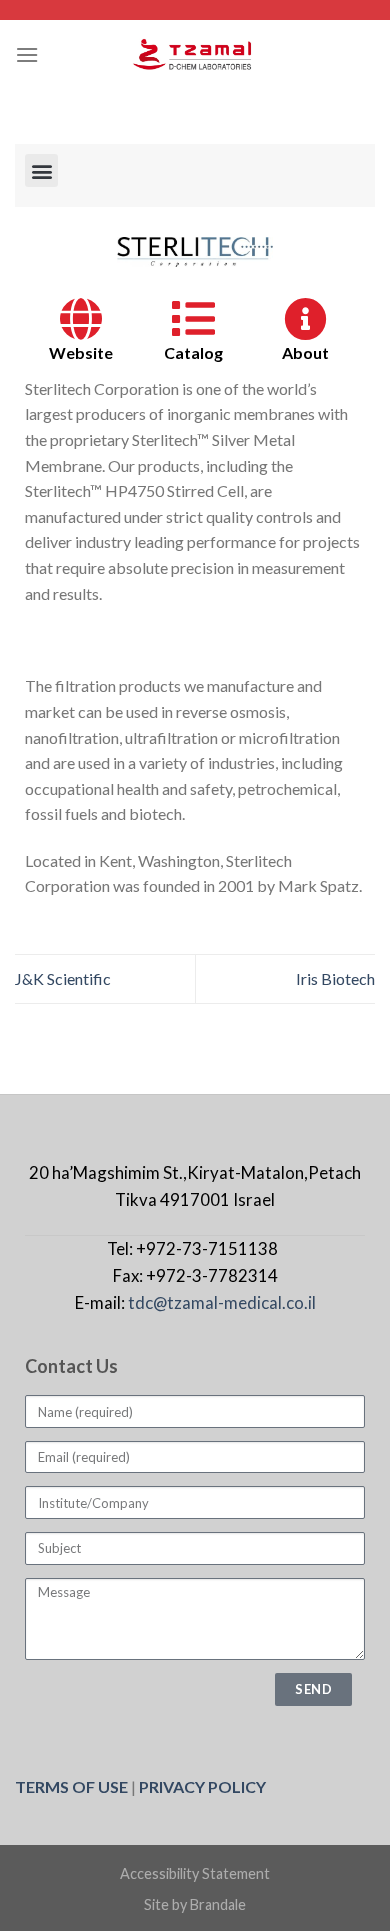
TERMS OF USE (71, 1786)
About (305, 352)
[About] (305, 318)
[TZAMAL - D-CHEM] (195, 55)
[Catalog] (193, 318)
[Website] (81, 318)
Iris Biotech (335, 978)
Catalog (193, 352)
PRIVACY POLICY (202, 1786)
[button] (41, 170)
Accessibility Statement (195, 1873)
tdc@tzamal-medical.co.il (222, 1302)
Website (81, 352)
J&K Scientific (63, 978)
